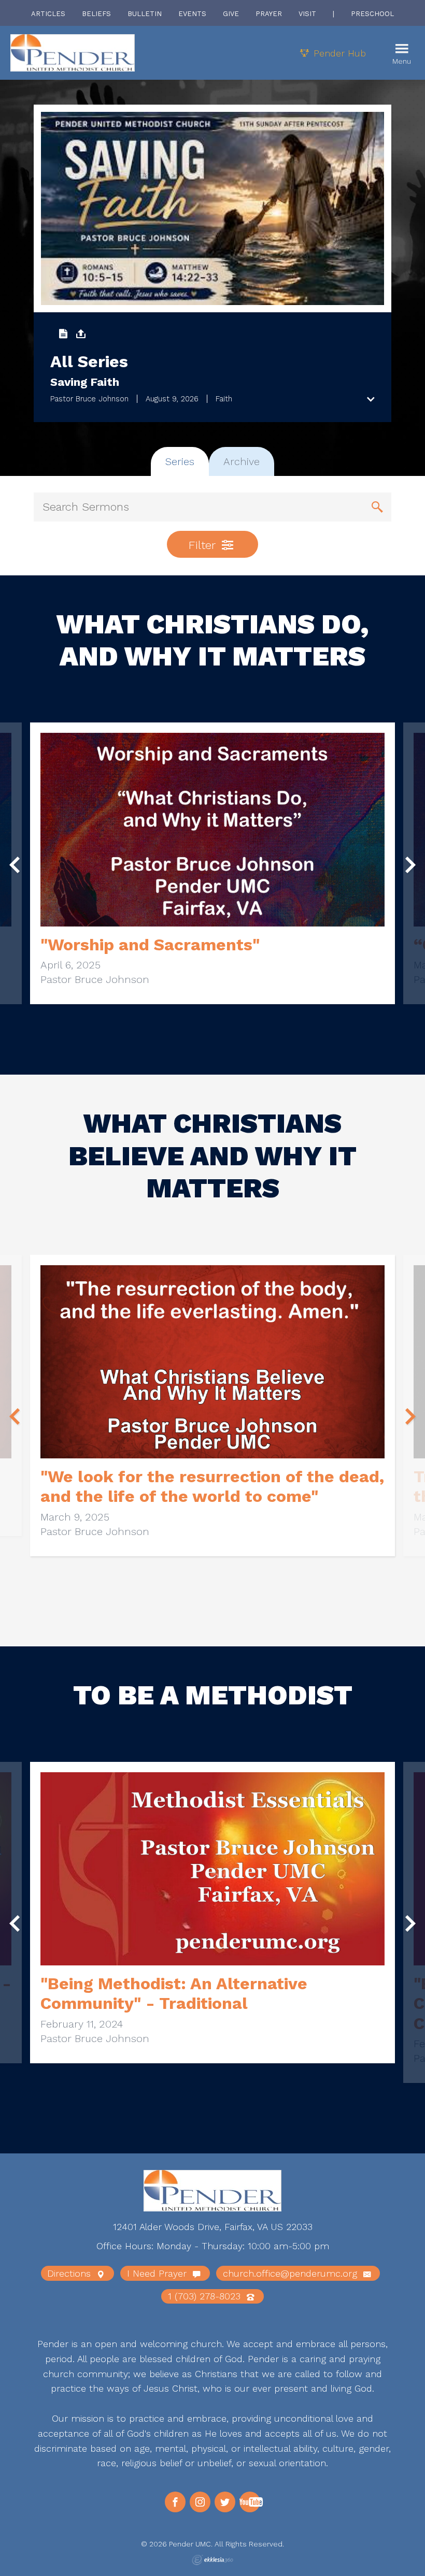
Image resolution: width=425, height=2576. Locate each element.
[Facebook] (175, 2502)
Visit (307, 14)
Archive (242, 461)
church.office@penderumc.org (292, 2273)
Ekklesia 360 (212, 2560)
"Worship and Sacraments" (150, 945)
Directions (70, 2273)
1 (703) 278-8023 (206, 2296)
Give (231, 14)
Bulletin (145, 14)
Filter (204, 545)
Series (180, 461)
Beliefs (96, 14)
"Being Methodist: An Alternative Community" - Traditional (174, 1993)
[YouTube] (250, 2502)
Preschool (372, 14)
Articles (48, 14)
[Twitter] (225, 2502)
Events (192, 14)
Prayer (269, 14)
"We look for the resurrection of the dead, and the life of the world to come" (212, 1486)
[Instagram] (200, 2502)
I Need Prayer (158, 2273)
